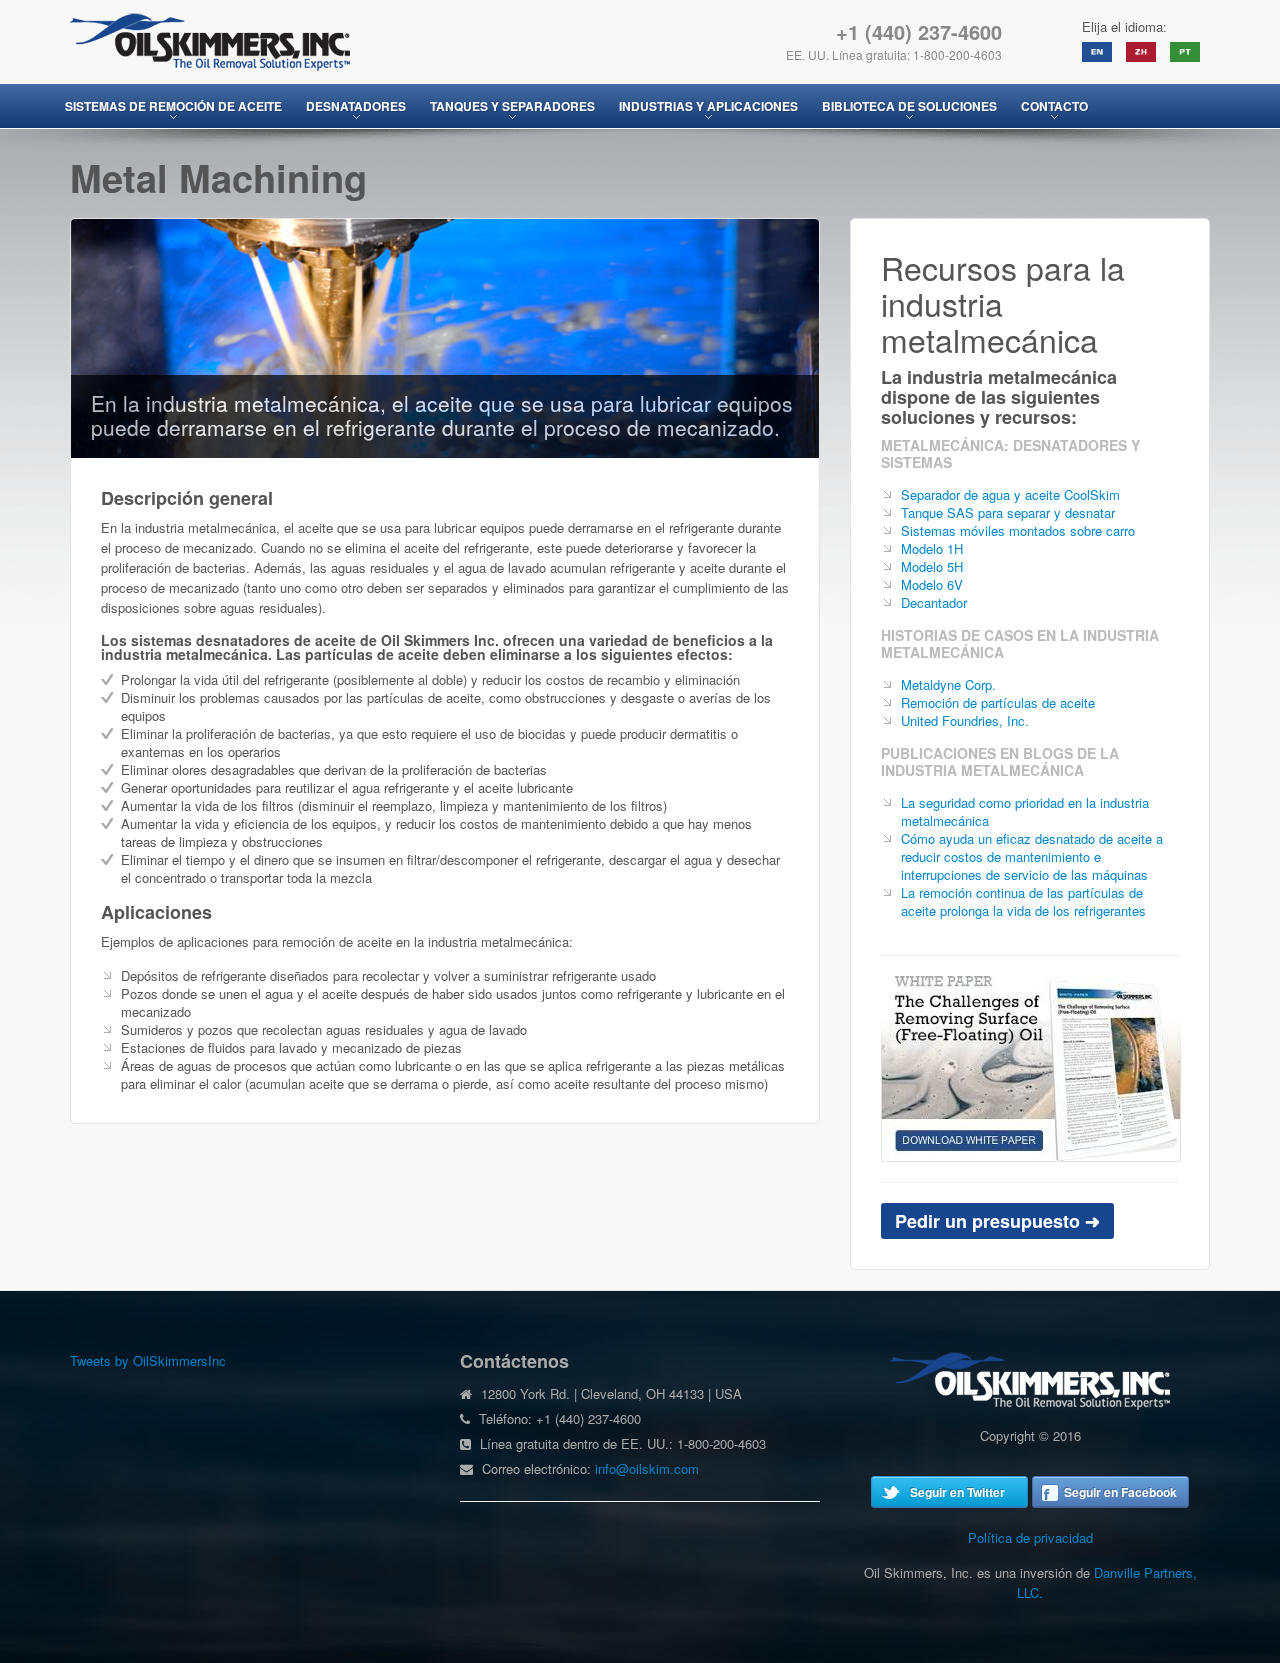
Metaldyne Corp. (948, 684)
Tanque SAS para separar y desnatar (1008, 512)
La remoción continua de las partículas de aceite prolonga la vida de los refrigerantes (1023, 901)
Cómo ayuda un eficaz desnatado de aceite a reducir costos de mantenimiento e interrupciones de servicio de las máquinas (1032, 856)
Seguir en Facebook (1120, 1492)
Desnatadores (356, 106)
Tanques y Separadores (512, 106)
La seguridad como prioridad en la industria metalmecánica (1025, 811)
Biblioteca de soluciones (909, 106)
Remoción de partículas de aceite (998, 702)
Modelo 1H (932, 548)
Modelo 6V (932, 584)
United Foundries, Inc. (965, 720)
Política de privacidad (1030, 1537)
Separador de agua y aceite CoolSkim (1010, 494)
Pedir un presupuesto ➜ (997, 1221)
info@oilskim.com (647, 1468)
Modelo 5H (932, 566)
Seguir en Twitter (957, 1492)
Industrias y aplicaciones (708, 106)
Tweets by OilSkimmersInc (148, 1360)
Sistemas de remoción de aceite (173, 106)
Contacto (1054, 106)
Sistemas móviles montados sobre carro (1018, 530)
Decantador (934, 602)
